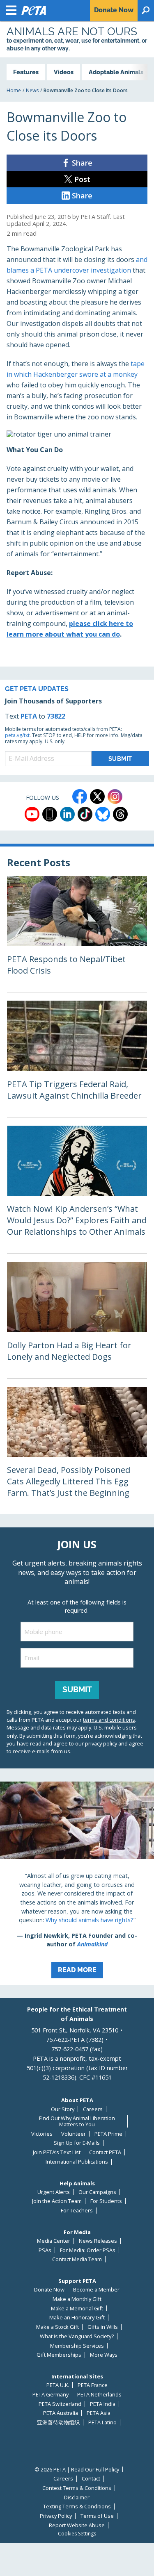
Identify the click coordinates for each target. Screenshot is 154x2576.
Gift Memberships (59, 2355)
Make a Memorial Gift (77, 2309)
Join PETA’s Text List (57, 2152)
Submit (77, 1689)
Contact (91, 2479)
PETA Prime (108, 2134)
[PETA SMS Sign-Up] (50, 814)
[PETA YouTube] (32, 814)
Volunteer (74, 2134)
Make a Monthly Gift (77, 2299)
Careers (93, 2109)
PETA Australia (61, 2413)
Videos (64, 72)
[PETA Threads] (120, 814)
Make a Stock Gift (57, 2327)
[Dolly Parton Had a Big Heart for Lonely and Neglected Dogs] (77, 1320)
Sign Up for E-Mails (77, 2143)
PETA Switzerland (60, 2404)
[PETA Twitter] (97, 796)
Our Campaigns (97, 2192)
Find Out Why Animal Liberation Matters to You (77, 2121)
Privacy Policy (56, 2516)
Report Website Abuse (77, 2525)
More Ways (104, 2355)
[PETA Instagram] (115, 796)
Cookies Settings (77, 2534)
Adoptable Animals (116, 72)
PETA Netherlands (99, 2395)
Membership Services (77, 2346)
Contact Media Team (77, 2259)
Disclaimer (77, 2497)
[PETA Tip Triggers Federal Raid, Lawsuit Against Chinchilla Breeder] (77, 1059)
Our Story (63, 2109)
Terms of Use (97, 2516)
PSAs (45, 2250)
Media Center (54, 2241)
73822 (56, 716)
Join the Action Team (57, 2201)
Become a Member (96, 2290)
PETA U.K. (58, 2385)
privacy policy (101, 1743)
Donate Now (49, 2290)
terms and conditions (109, 1720)
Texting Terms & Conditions (77, 2507)
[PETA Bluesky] (103, 814)
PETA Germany (51, 2395)
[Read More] (77, 1883)
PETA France (93, 2385)
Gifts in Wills (103, 2327)
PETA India (103, 2404)
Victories (42, 2134)
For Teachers (77, 2211)
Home (14, 90)
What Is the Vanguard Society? (77, 2336)
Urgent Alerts (54, 2192)
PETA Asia (99, 2413)
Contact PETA (105, 2152)
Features (26, 72)
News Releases (98, 2241)
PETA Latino (102, 2422)
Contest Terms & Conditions (77, 2488)
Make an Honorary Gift (77, 2318)
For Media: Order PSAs (88, 2250)
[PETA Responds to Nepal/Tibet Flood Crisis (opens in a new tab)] (77, 934)
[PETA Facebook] (80, 796)
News (32, 90)
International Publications (77, 2162)
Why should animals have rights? (90, 1920)
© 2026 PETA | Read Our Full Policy (77, 2470)
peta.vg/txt (17, 735)
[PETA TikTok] (85, 814)
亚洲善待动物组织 (58, 2422)
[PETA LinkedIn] (67, 814)
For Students (106, 2201)
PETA (29, 716)
